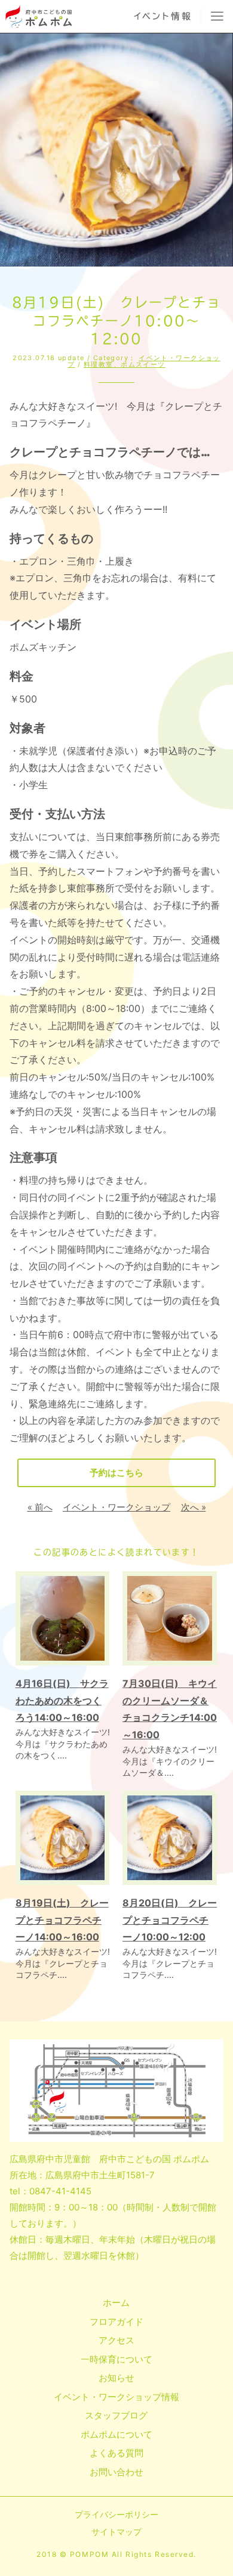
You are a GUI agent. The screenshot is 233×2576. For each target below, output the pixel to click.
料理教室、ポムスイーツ (125, 364)
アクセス (116, 2340)
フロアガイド (116, 2322)
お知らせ (116, 2378)
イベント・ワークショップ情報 (116, 2397)
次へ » (194, 1507)
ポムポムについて (116, 2434)
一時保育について (116, 2359)
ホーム (116, 2303)
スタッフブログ (116, 2415)
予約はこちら (116, 1473)
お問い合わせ (116, 2472)
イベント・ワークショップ (116, 1507)
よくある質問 (116, 2453)
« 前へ (40, 1507)
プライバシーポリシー (116, 2514)
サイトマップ (116, 2532)
